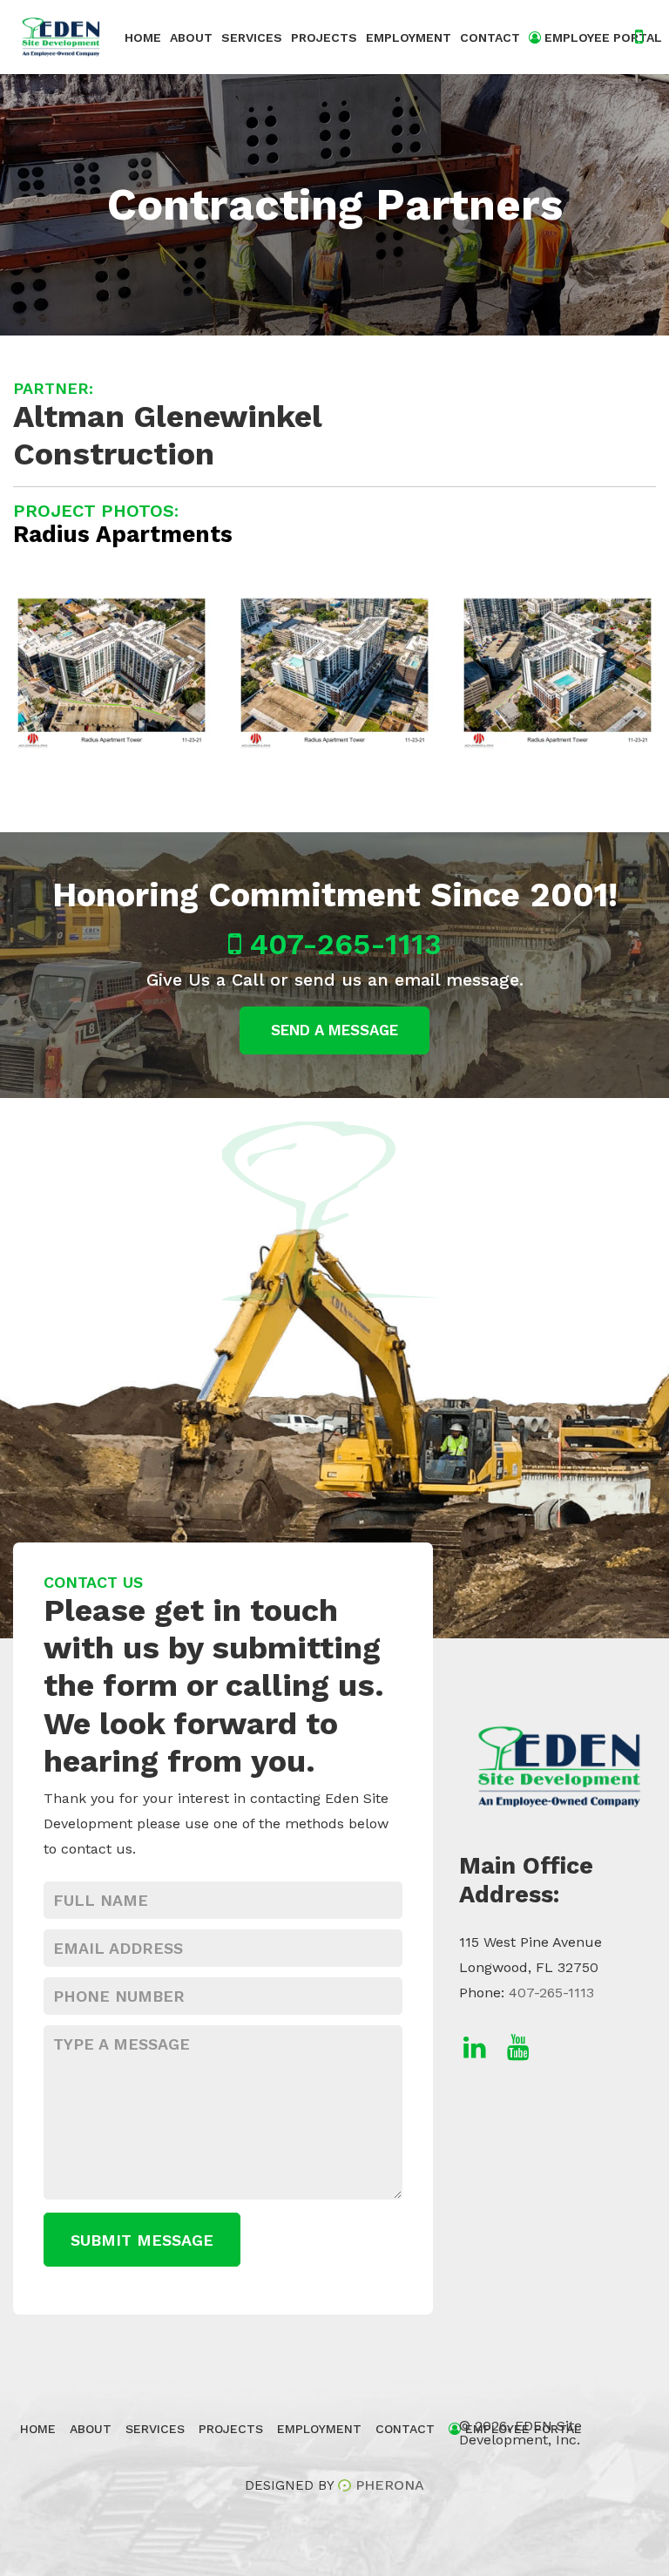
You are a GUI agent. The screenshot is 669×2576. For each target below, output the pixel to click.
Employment (409, 37)
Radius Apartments (123, 534)
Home (143, 37)
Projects (324, 37)
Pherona (390, 2485)
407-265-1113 (341, 944)
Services (252, 37)
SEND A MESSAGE (334, 1030)
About (191, 37)
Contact (490, 37)
